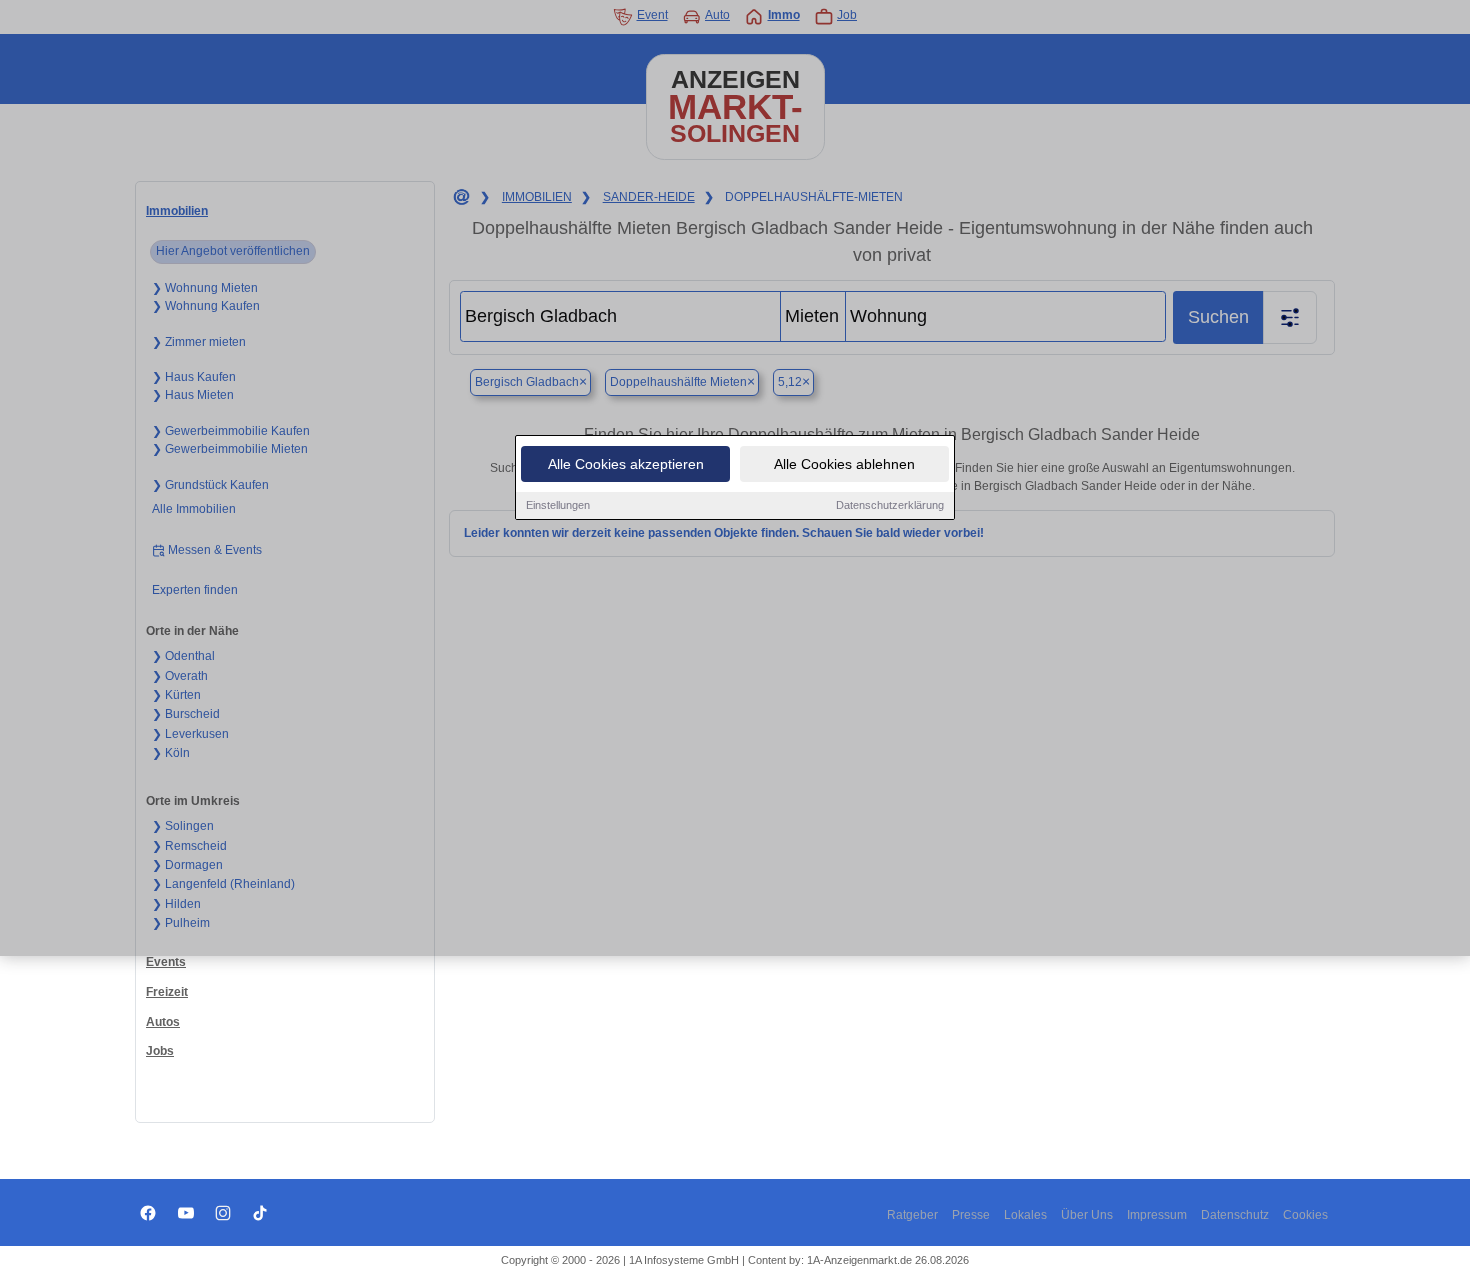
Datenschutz (1235, 1215)
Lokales (1025, 1215)
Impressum (1157, 1215)
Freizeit (167, 992)
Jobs (160, 1051)
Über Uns (1087, 1215)
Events (166, 962)
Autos (163, 1022)
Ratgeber (912, 1215)
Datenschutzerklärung (890, 505)
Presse (971, 1215)
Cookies (1305, 1215)
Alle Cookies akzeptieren (626, 464)
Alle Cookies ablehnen (844, 464)
